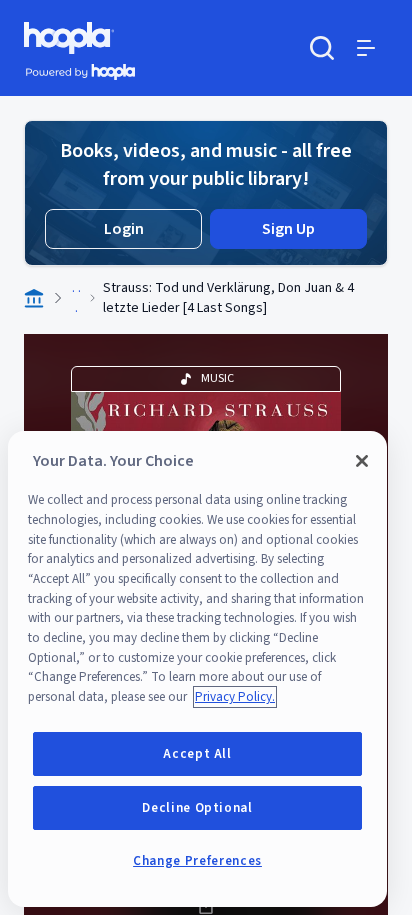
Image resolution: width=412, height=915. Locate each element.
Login (124, 229)
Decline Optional (197, 808)
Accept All (197, 754)
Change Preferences (197, 861)
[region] (197, 669)
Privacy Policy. (235, 697)
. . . (76, 298)
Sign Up (288, 229)
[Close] (362, 461)
